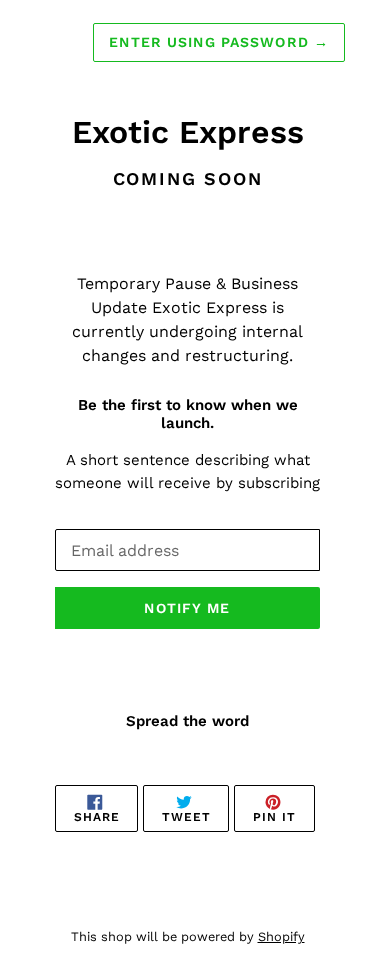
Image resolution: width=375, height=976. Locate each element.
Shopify (281, 936)
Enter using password (219, 42)
